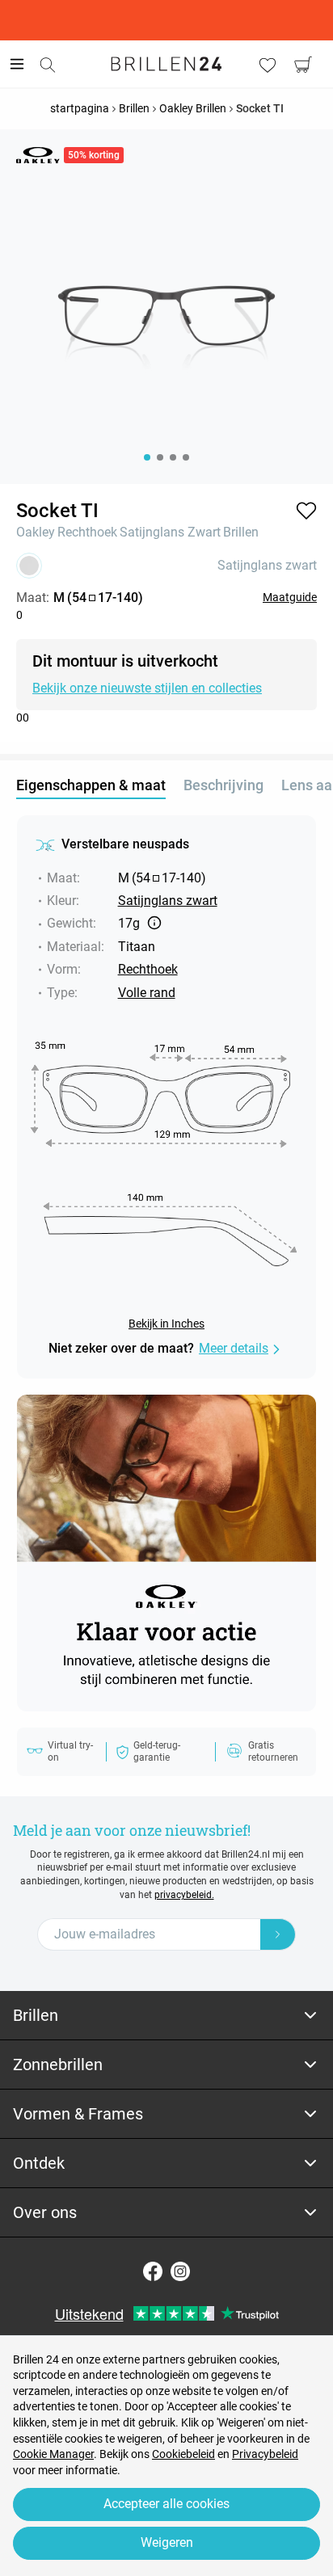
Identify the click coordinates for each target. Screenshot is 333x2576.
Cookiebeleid (183, 2454)
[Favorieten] (268, 65)
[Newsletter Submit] (278, 1934)
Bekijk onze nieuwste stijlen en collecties (147, 688)
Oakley (36, 532)
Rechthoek (87, 532)
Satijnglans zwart (170, 532)
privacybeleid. (184, 1895)
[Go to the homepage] (166, 64)
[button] (306, 511)
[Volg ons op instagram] (180, 2271)
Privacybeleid (265, 2454)
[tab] (166, 2016)
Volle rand (147, 993)
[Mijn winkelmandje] (303, 65)
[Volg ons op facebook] (153, 2271)
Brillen (241, 532)
